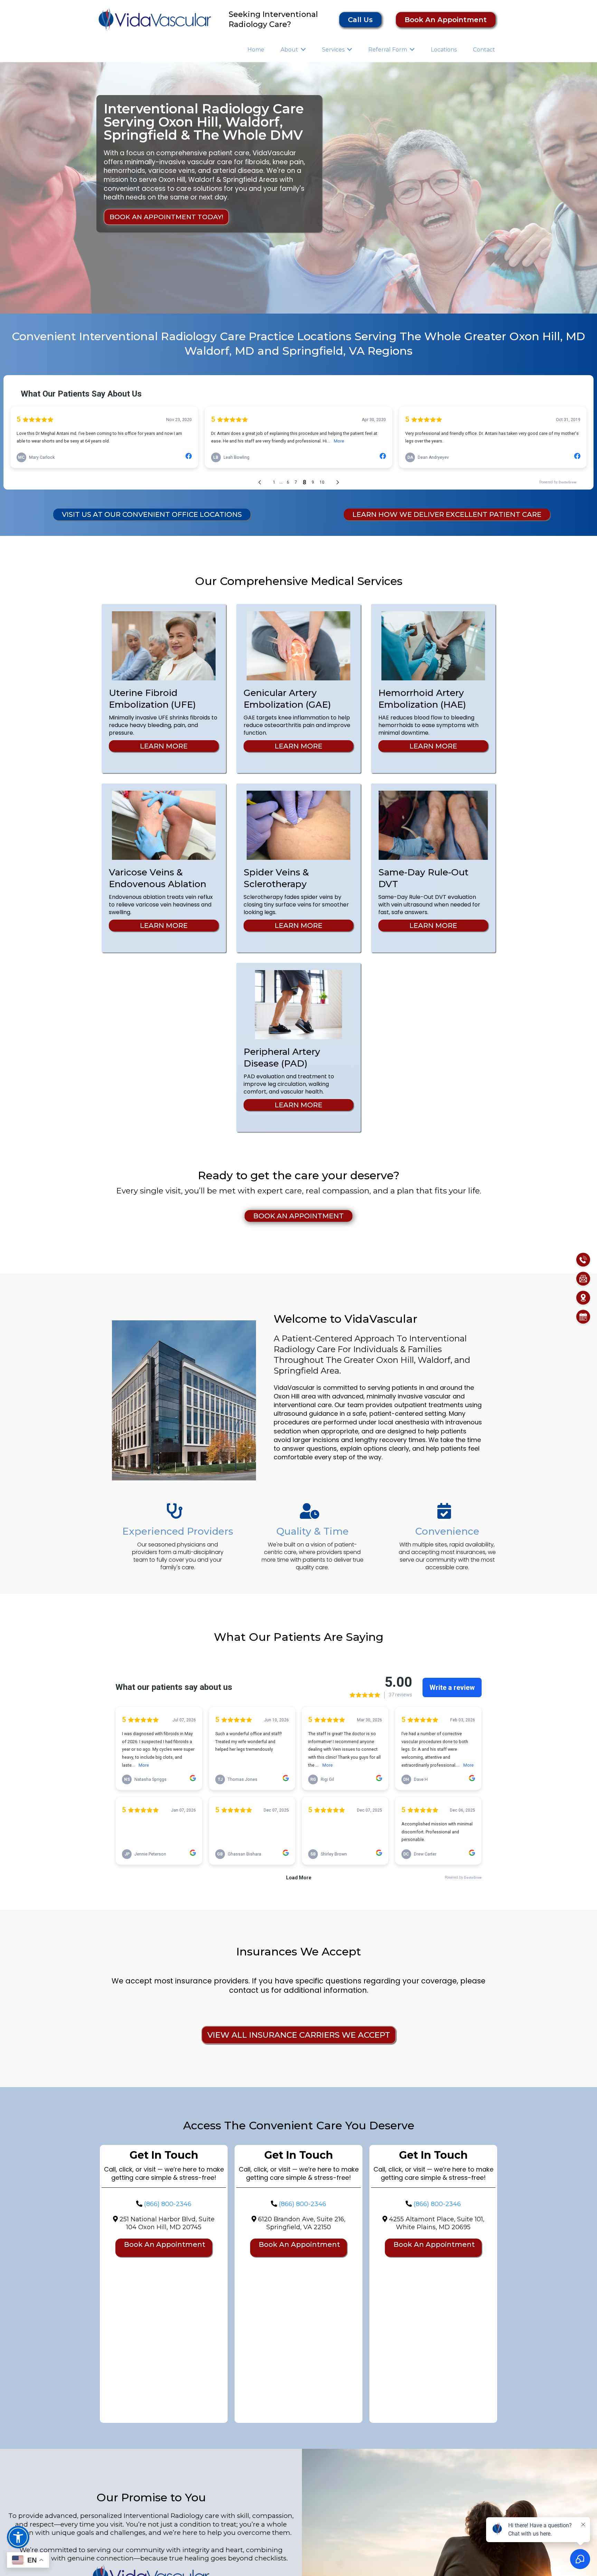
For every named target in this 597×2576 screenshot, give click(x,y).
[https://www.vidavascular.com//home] (155, 19)
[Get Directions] (583, 1298)
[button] (303, 50)
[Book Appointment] (583, 1317)
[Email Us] (583, 1278)
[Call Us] (583, 1259)
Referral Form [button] (388, 50)
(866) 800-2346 (168, 2204)
